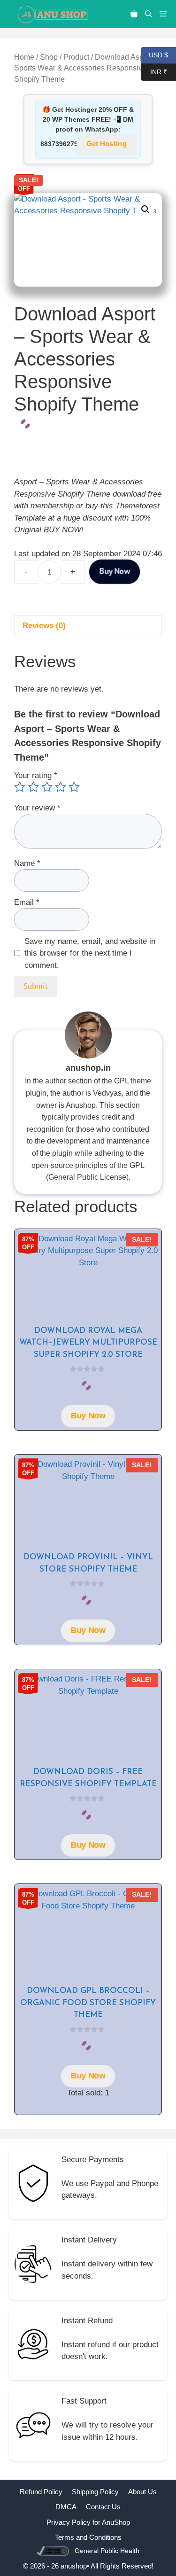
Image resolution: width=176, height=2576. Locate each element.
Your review (37, 808)
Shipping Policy (95, 2492)
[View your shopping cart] (134, 14)
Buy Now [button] (88, 1416)
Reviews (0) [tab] (44, 626)
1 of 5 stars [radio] (20, 787)
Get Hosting (107, 144)
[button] (149, 14)
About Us (142, 2492)
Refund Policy (41, 2492)
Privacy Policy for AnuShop (88, 2522)
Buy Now (114, 571)
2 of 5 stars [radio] (33, 787)
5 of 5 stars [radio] (74, 787)
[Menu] (166, 14)
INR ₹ (154, 71)
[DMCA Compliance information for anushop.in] (54, 2550)
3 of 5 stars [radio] (47, 787)
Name (27, 863)
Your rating (36, 775)
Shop (49, 57)
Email (27, 902)
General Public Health (107, 2551)
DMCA (66, 2507)
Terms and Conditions (88, 2537)
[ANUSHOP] (52, 14)
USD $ (154, 54)
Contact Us (103, 2507)
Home (24, 57)
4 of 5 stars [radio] (61, 787)
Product (76, 57)
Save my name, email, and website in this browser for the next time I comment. (90, 953)
